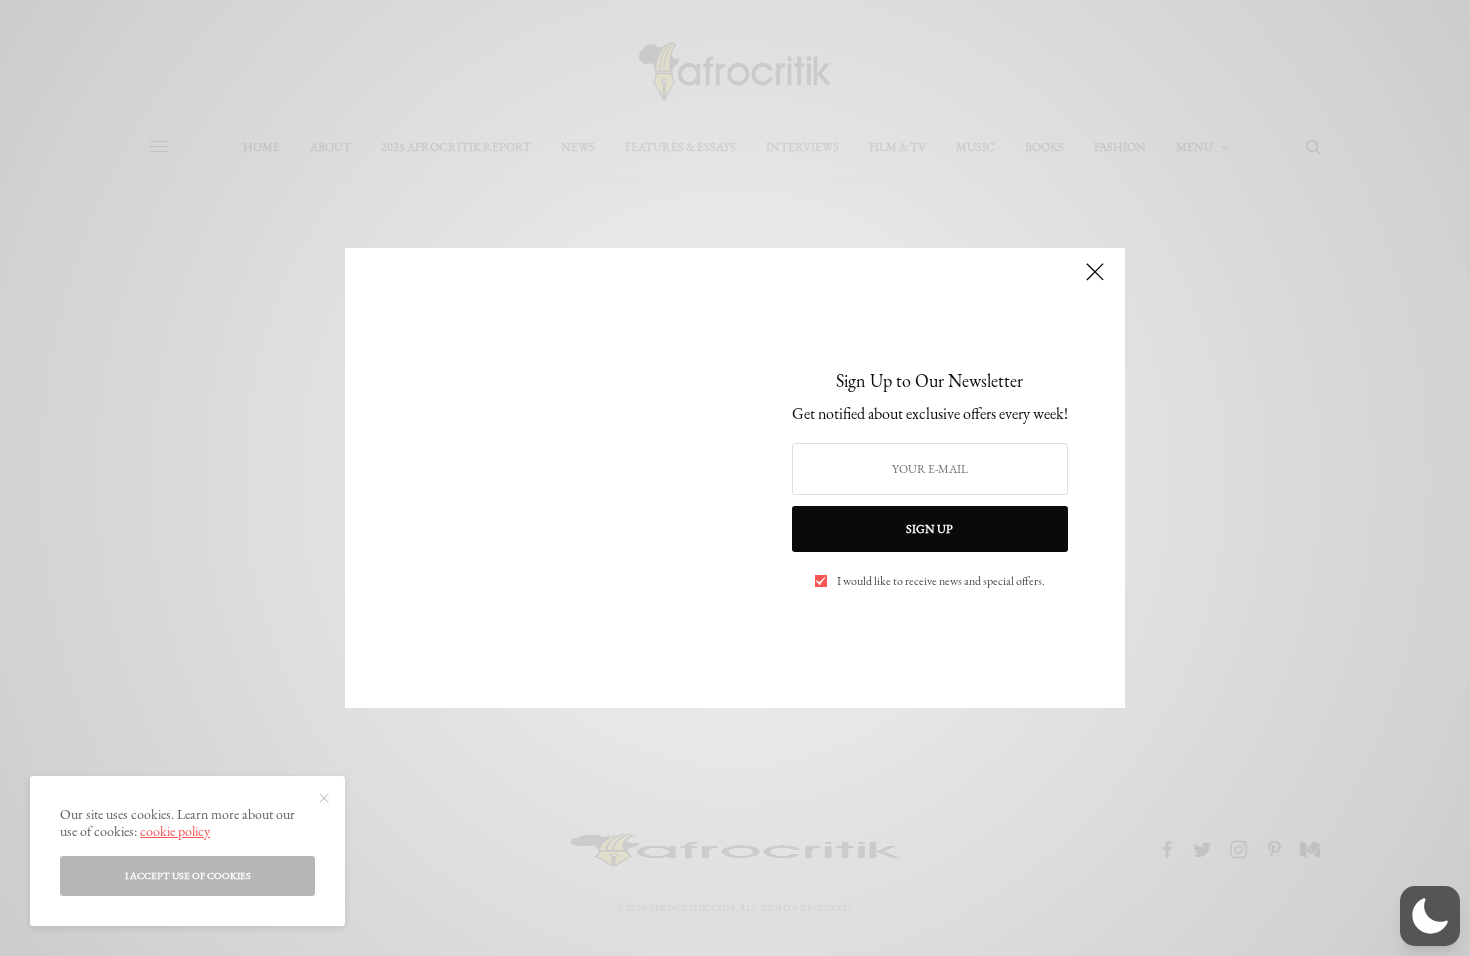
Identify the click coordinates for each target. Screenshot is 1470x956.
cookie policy (175, 831)
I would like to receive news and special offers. (941, 581)
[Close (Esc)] (1095, 280)
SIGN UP (929, 529)
